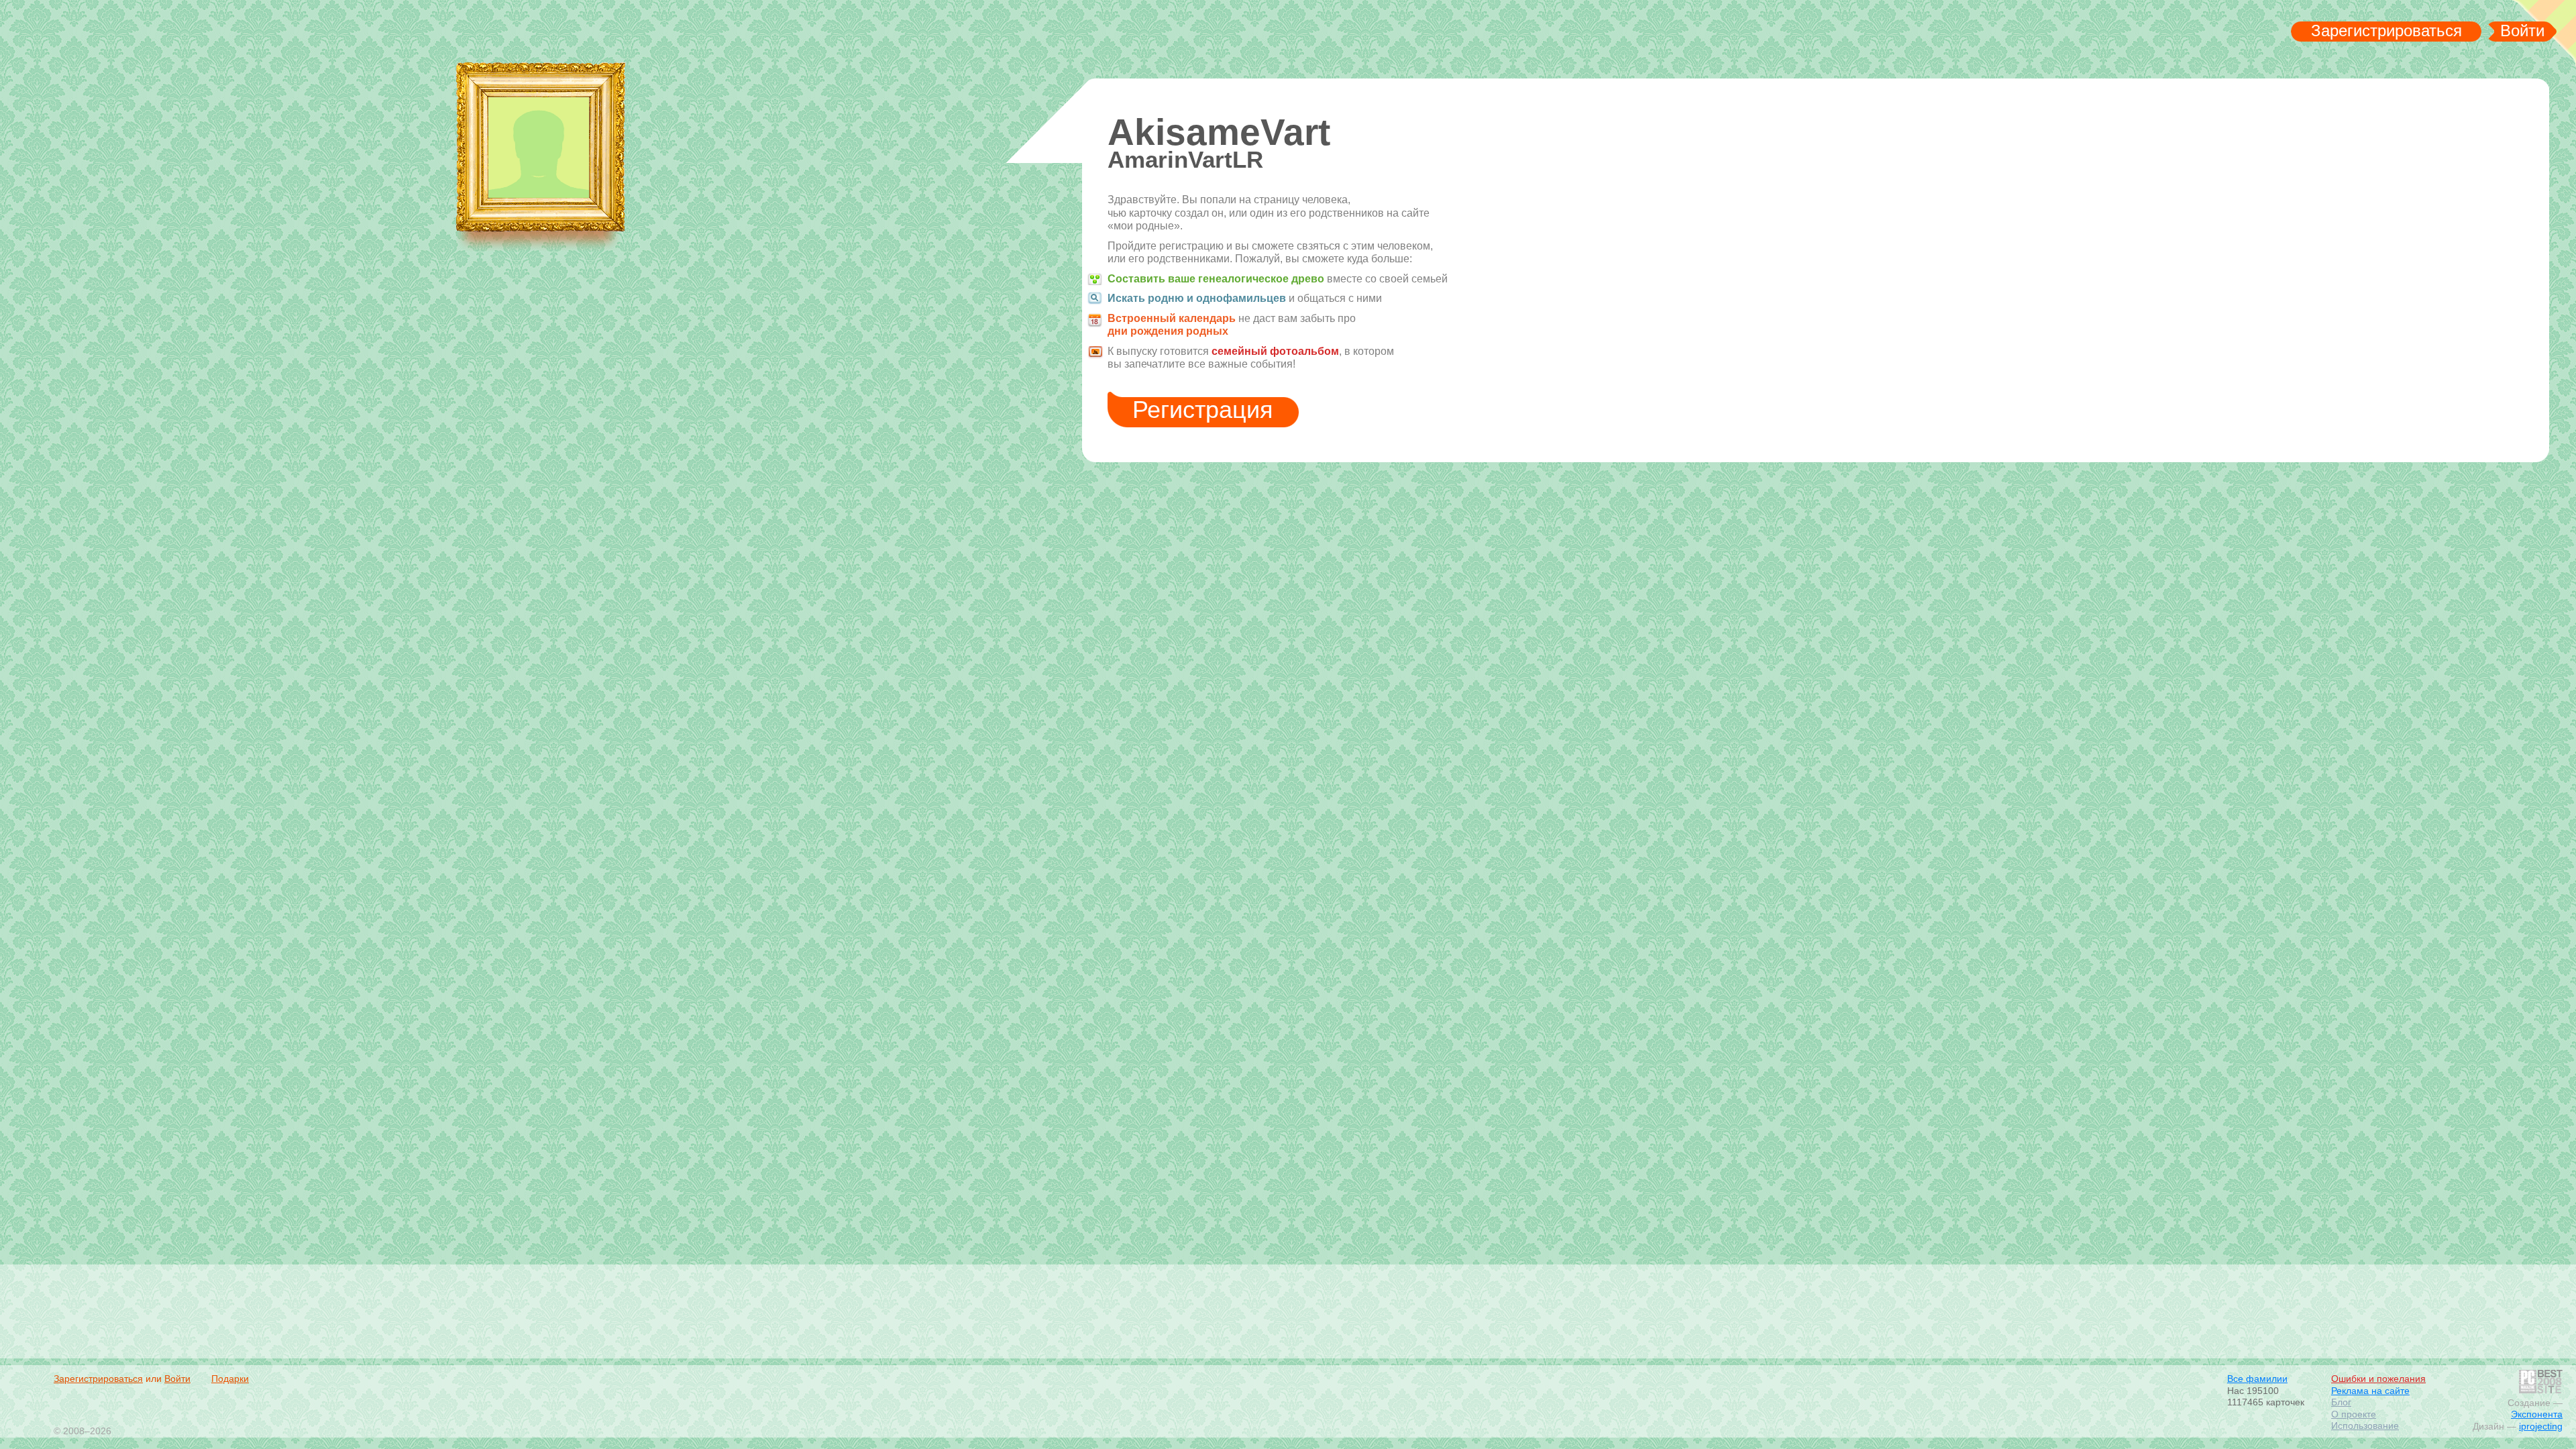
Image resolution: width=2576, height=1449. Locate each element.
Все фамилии (2257, 1379)
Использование (2365, 1426)
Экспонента (2537, 1414)
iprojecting (2541, 1426)
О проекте (2354, 1414)
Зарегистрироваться (2386, 31)
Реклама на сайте (2370, 1391)
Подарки (230, 1379)
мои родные (143, 34)
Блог (2341, 1402)
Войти (2522, 31)
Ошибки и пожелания (2378, 1379)
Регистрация (1203, 410)
